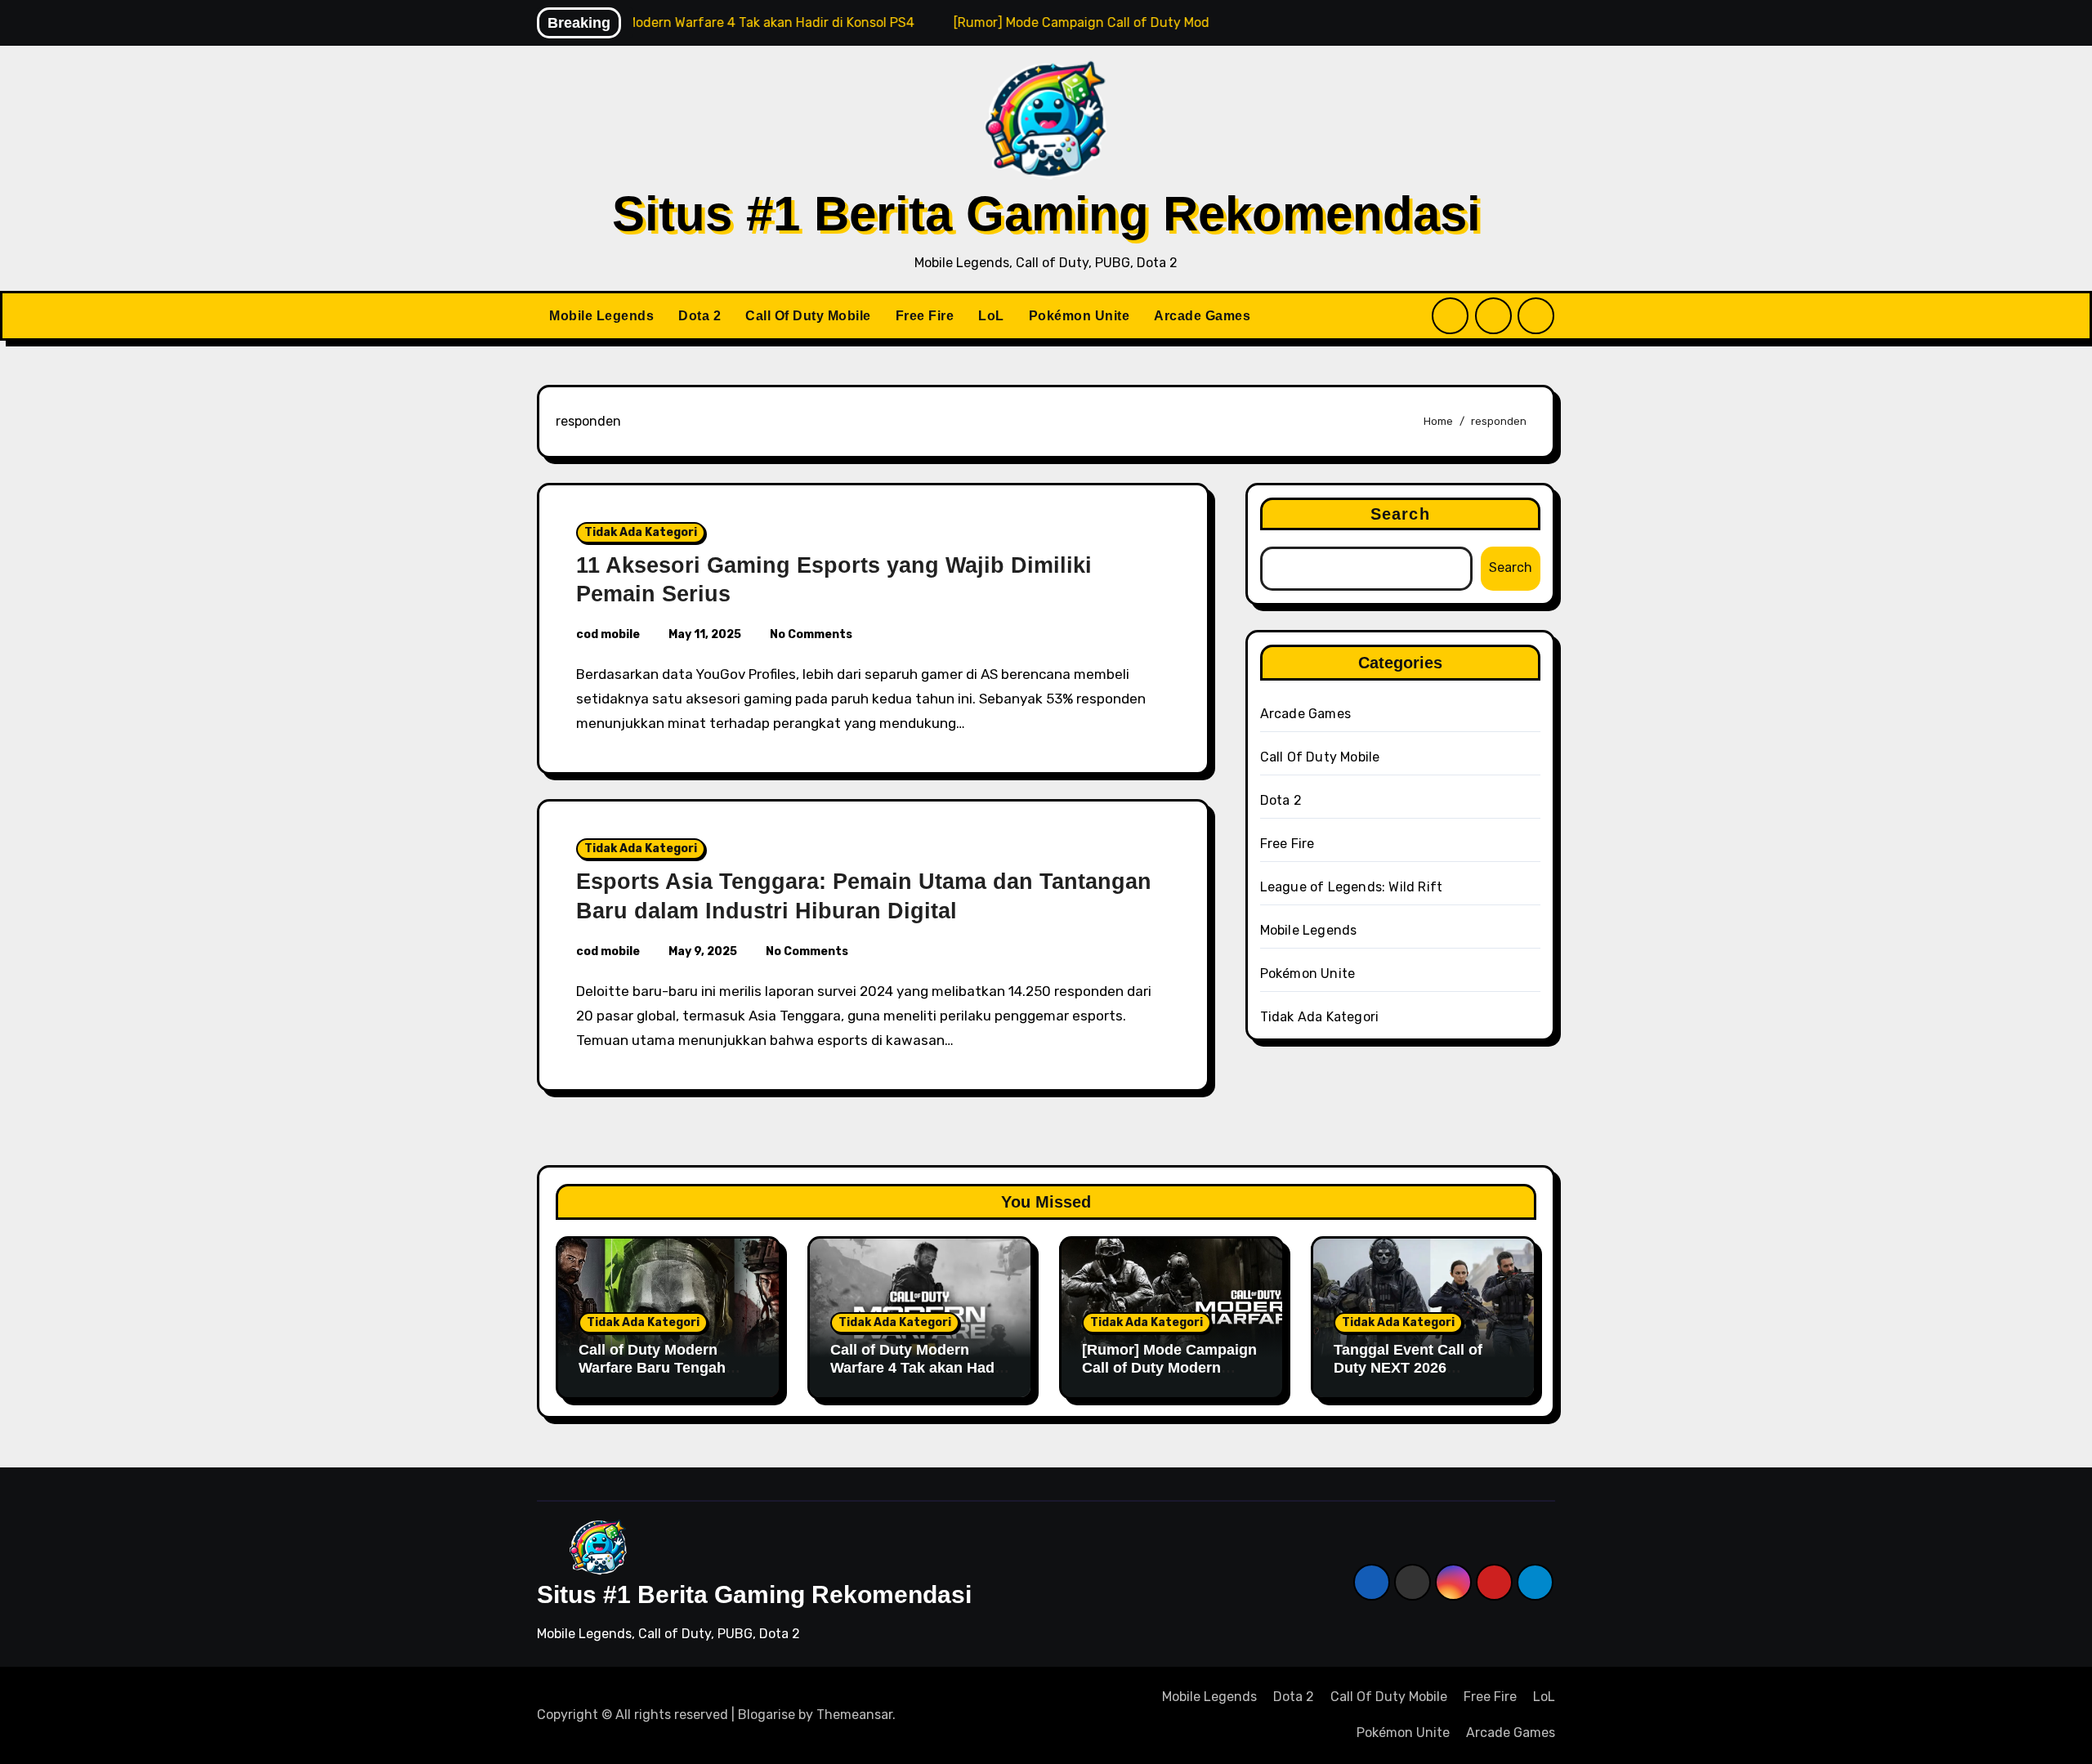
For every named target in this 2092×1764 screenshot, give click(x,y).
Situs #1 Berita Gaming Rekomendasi (1046, 214)
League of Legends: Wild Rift (1352, 887)
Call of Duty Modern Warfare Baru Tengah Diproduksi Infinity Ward (663, 1367)
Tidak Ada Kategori (641, 532)
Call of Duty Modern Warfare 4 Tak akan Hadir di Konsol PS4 (917, 1367)
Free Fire (925, 316)
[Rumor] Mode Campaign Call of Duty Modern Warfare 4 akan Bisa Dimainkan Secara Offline (1171, 1376)
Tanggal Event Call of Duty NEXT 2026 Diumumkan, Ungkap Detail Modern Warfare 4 (1417, 1376)
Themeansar (854, 1715)
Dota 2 (700, 316)
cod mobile (608, 634)
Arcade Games (1202, 316)
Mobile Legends (601, 316)
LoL (991, 316)
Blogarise (767, 1715)
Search (1400, 514)
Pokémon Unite (1080, 316)
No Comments (811, 634)
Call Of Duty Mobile (808, 316)
